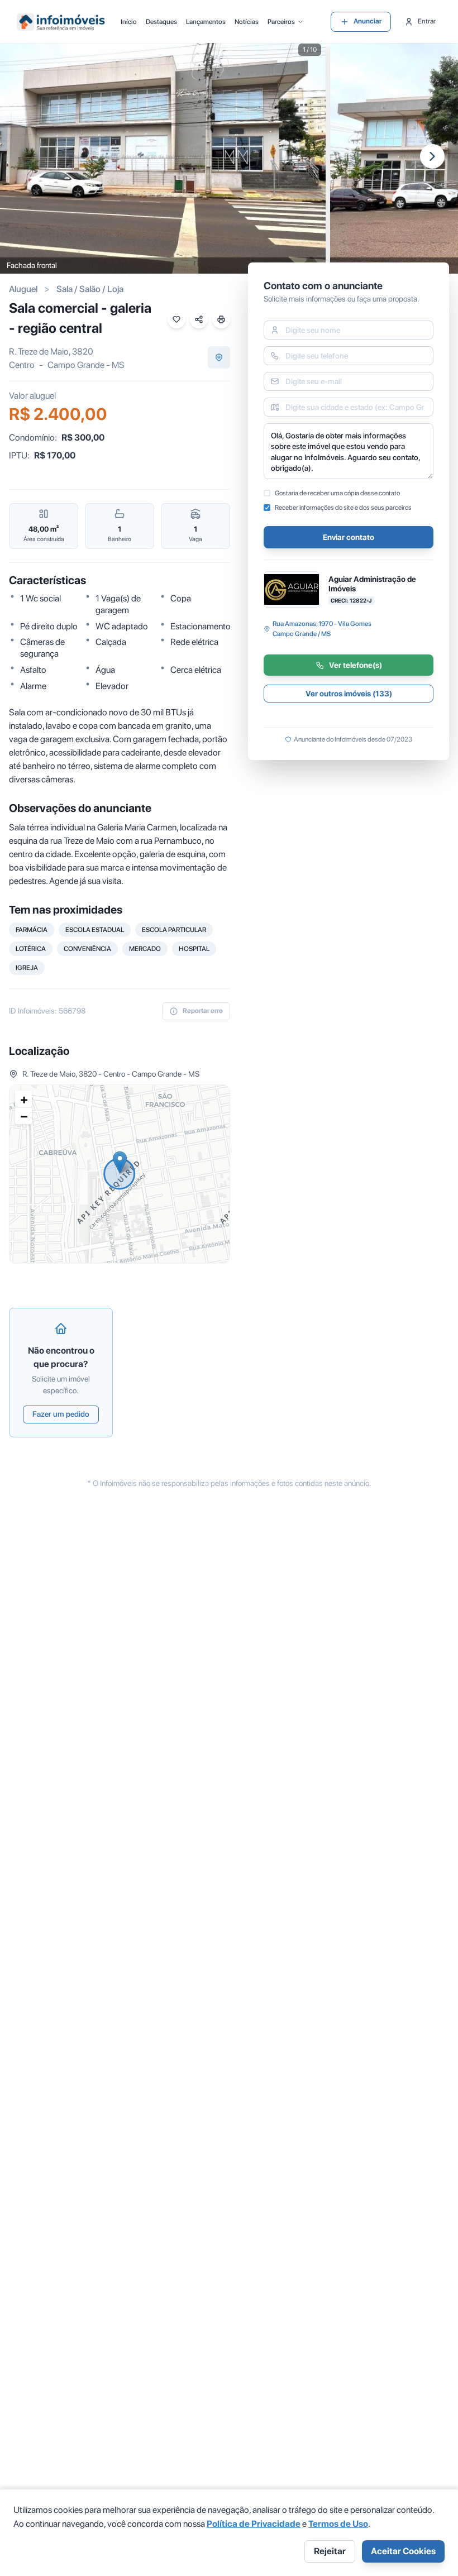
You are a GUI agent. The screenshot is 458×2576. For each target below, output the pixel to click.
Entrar (427, 21)
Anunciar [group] (368, 21)
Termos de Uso (338, 2524)
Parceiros (281, 22)
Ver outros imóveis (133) (349, 694)
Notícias (247, 22)
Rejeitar (330, 2551)
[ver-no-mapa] (219, 357)
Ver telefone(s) (356, 665)
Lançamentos (206, 22)
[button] (120, 1162)
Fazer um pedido (61, 1414)
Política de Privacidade (254, 2524)
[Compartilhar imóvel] (199, 319)
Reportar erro (203, 1011)
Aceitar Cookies (403, 2551)
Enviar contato (349, 537)
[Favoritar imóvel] (176, 319)
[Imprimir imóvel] (221, 319)
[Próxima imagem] (432, 156)
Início (129, 22)
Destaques (161, 22)
